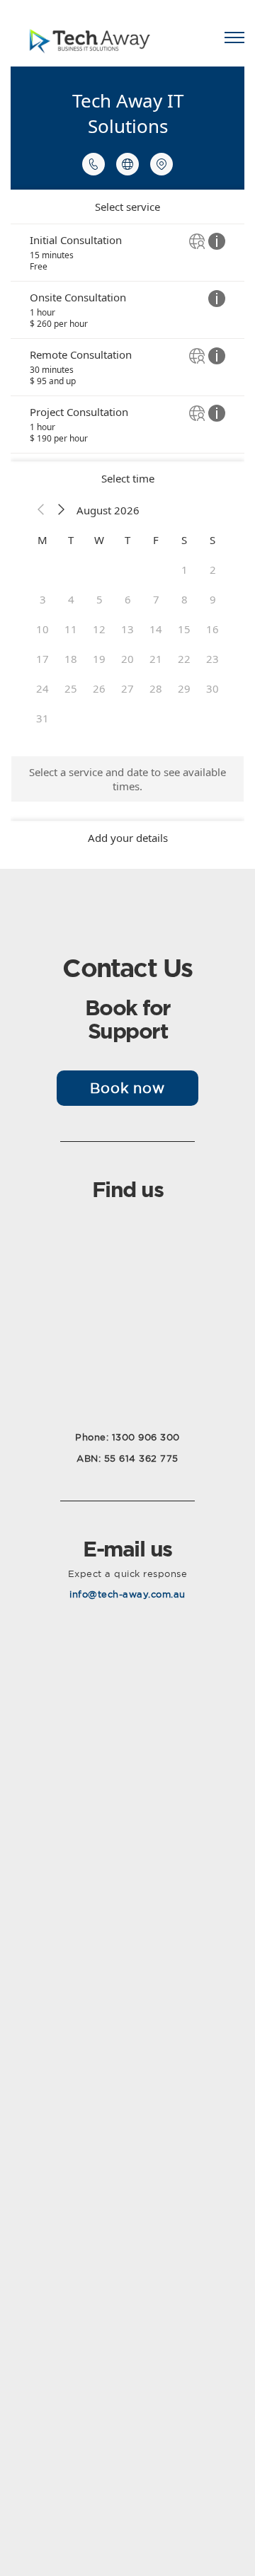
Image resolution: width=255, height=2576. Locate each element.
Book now (127, 1088)
